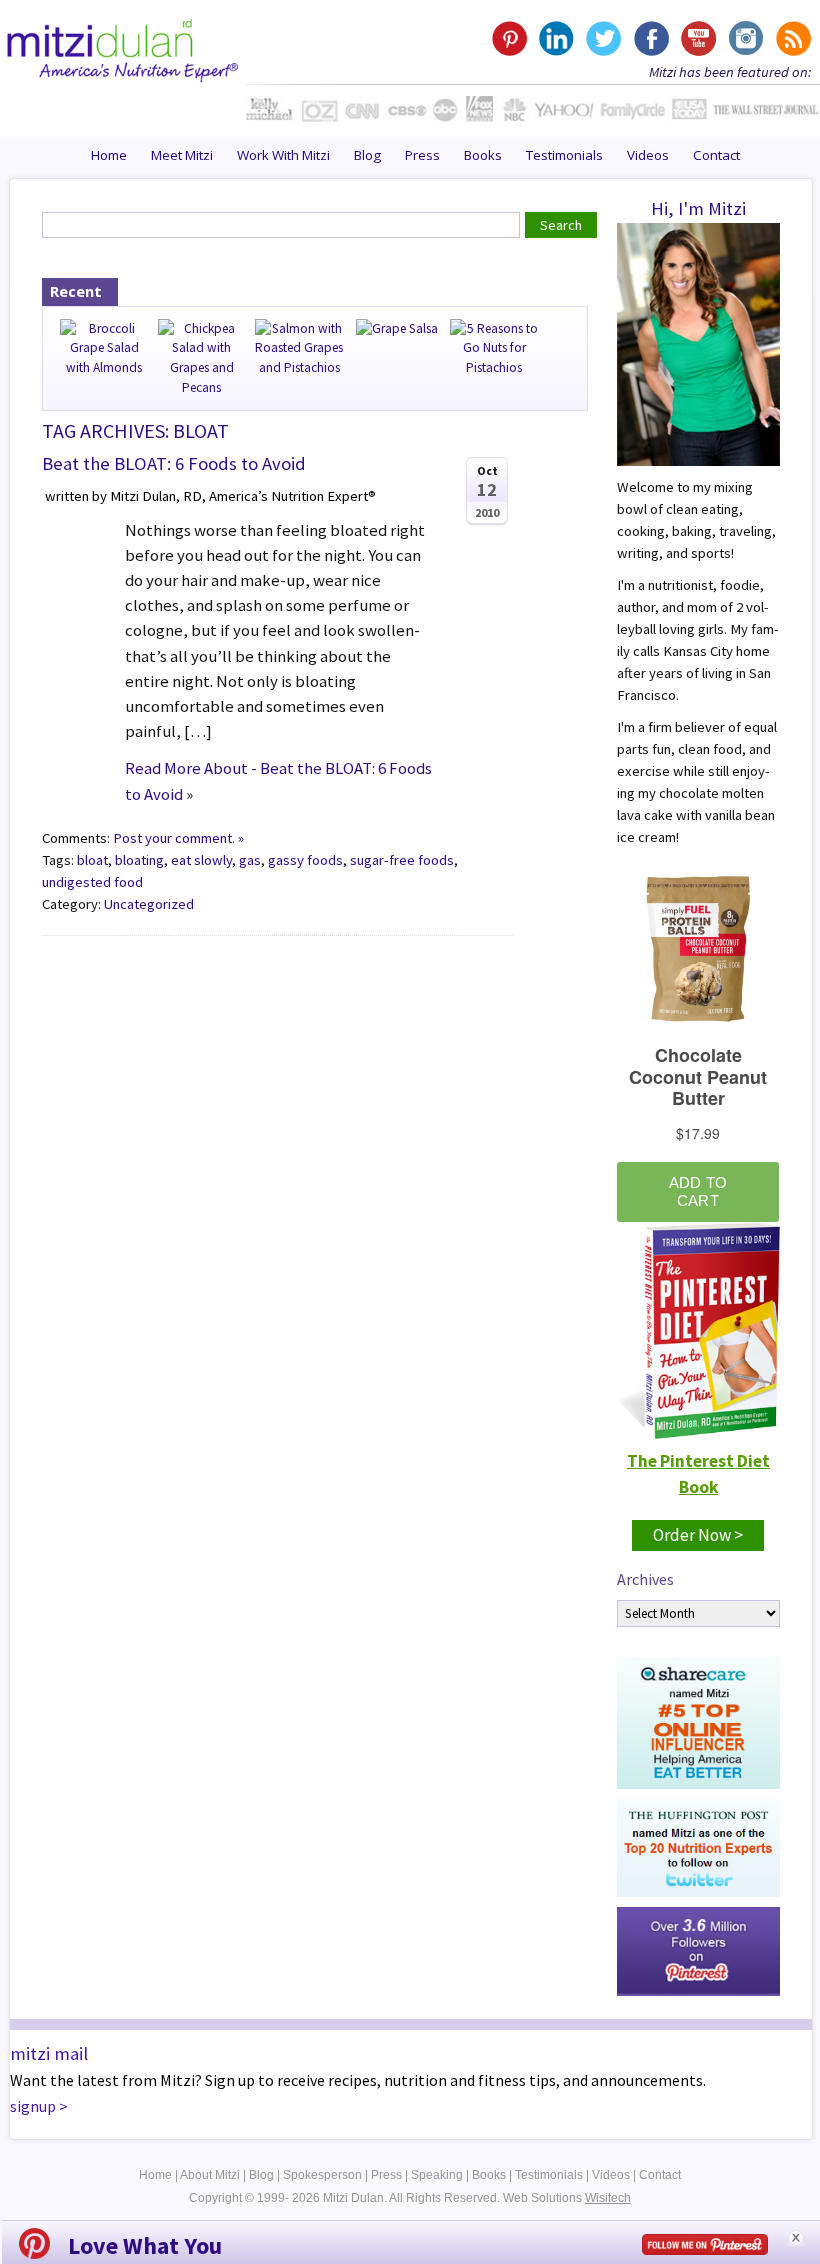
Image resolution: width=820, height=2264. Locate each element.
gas (250, 860)
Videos (648, 155)
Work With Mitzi (283, 155)
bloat (92, 860)
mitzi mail (49, 2053)
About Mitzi (210, 2175)
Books (483, 155)
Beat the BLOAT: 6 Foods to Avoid (174, 463)
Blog (367, 155)
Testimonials (564, 155)
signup (33, 2106)
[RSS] (791, 38)
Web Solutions (567, 2198)
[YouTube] (697, 38)
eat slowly (201, 860)
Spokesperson (322, 2175)
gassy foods (305, 860)
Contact (716, 155)
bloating (139, 860)
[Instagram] (744, 38)
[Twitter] (603, 38)
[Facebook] (650, 38)
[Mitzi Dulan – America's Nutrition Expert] (123, 48)
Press (422, 155)
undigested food (92, 882)
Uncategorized (149, 904)
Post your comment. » (178, 838)
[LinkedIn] (556, 38)
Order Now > (698, 1535)
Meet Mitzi (182, 155)
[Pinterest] (509, 38)
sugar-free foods (402, 860)
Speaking (437, 2175)
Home (109, 155)
